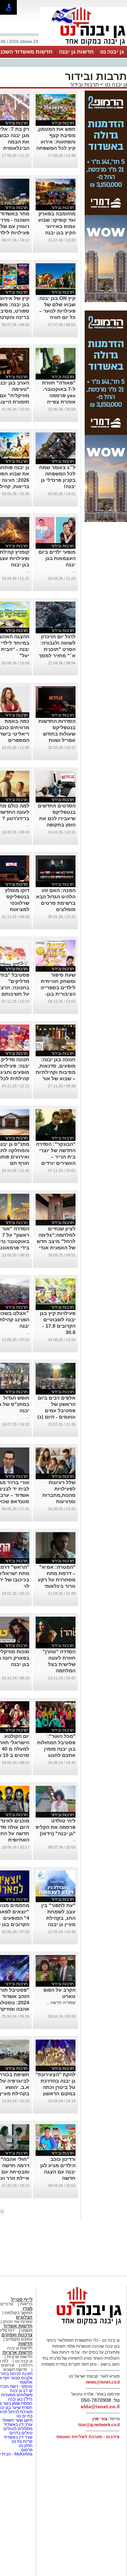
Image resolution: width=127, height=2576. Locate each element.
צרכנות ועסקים (17, 2335)
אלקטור (26, 2382)
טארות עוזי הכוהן (18, 2322)
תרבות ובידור (84, 84)
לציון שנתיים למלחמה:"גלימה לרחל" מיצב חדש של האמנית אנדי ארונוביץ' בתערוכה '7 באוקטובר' (56, 1248)
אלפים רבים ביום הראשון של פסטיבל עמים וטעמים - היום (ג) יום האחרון (56, 1410)
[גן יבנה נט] (83, 2325)
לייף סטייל (22, 2300)
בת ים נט (25, 2416)
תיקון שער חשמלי (17, 2420)
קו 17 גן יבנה (21, 2391)
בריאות (26, 2304)
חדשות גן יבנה (76, 52)
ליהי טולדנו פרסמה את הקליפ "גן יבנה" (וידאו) (56, 1827)
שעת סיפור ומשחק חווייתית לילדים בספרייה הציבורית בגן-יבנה (58, 988)
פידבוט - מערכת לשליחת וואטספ (87, 2437)
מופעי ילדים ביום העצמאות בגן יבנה (57, 558)
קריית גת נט (22, 2441)
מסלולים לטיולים (18, 2429)
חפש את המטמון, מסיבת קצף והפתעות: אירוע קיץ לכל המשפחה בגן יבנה (56, 142)
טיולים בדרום (20, 2433)
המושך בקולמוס (19, 2313)
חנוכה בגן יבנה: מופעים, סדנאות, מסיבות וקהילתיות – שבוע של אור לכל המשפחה (56, 1072)
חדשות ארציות (17, 2352)
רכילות (27, 2365)
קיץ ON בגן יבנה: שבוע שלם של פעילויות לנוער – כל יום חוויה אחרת (57, 311)
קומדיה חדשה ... (61, 2003)
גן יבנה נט (112, 52)
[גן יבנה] (83, 45)
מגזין (28, 2308)
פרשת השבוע (15, 2369)
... (74, 571)
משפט (27, 2330)
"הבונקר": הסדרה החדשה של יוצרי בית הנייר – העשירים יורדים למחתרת (56, 1157)
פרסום (26, 2450)
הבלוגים (24, 2317)
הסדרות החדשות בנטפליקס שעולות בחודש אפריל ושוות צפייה (57, 734)
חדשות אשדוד (18, 2326)
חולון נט (25, 2446)
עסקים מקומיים (19, 2339)
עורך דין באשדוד (18, 2424)
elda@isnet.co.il (100, 2406)
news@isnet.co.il (103, 2382)
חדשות (25, 2344)
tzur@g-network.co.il (99, 2425)
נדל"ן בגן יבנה (20, 2399)
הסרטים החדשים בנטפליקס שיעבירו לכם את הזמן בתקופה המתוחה (57, 818)
